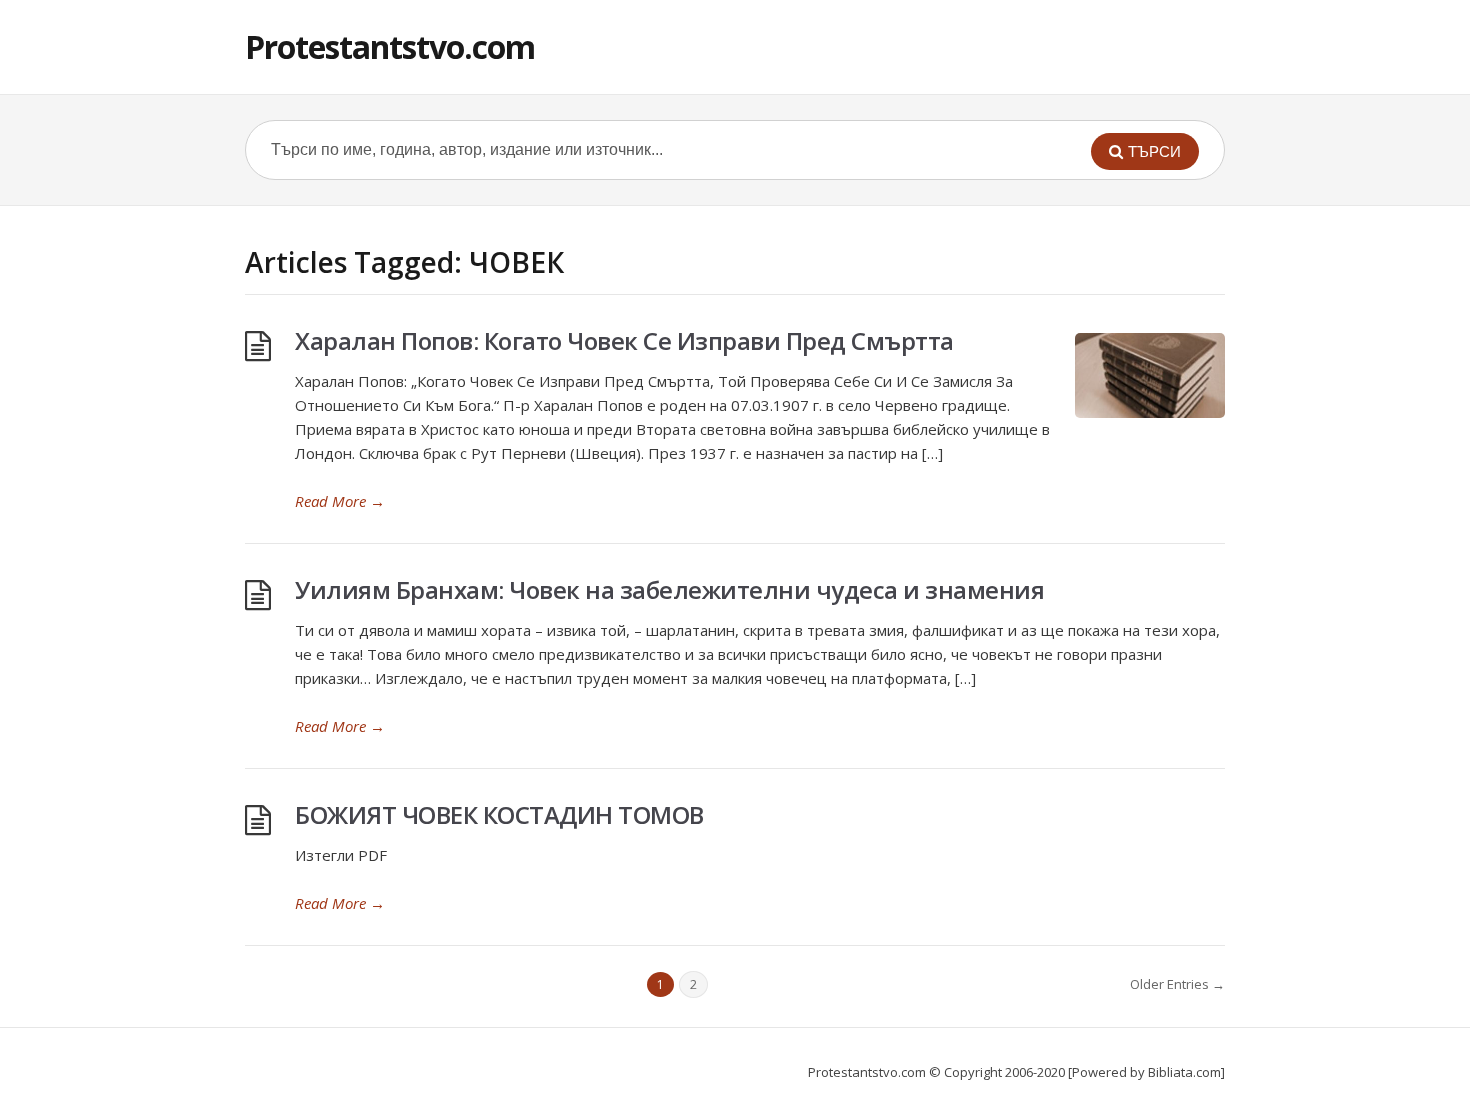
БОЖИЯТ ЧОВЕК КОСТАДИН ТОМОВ (499, 814)
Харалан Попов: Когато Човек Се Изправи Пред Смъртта (624, 340)
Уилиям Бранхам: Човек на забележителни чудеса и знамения (669, 589)
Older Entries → (1177, 984)
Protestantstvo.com (390, 46)
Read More (340, 501)
